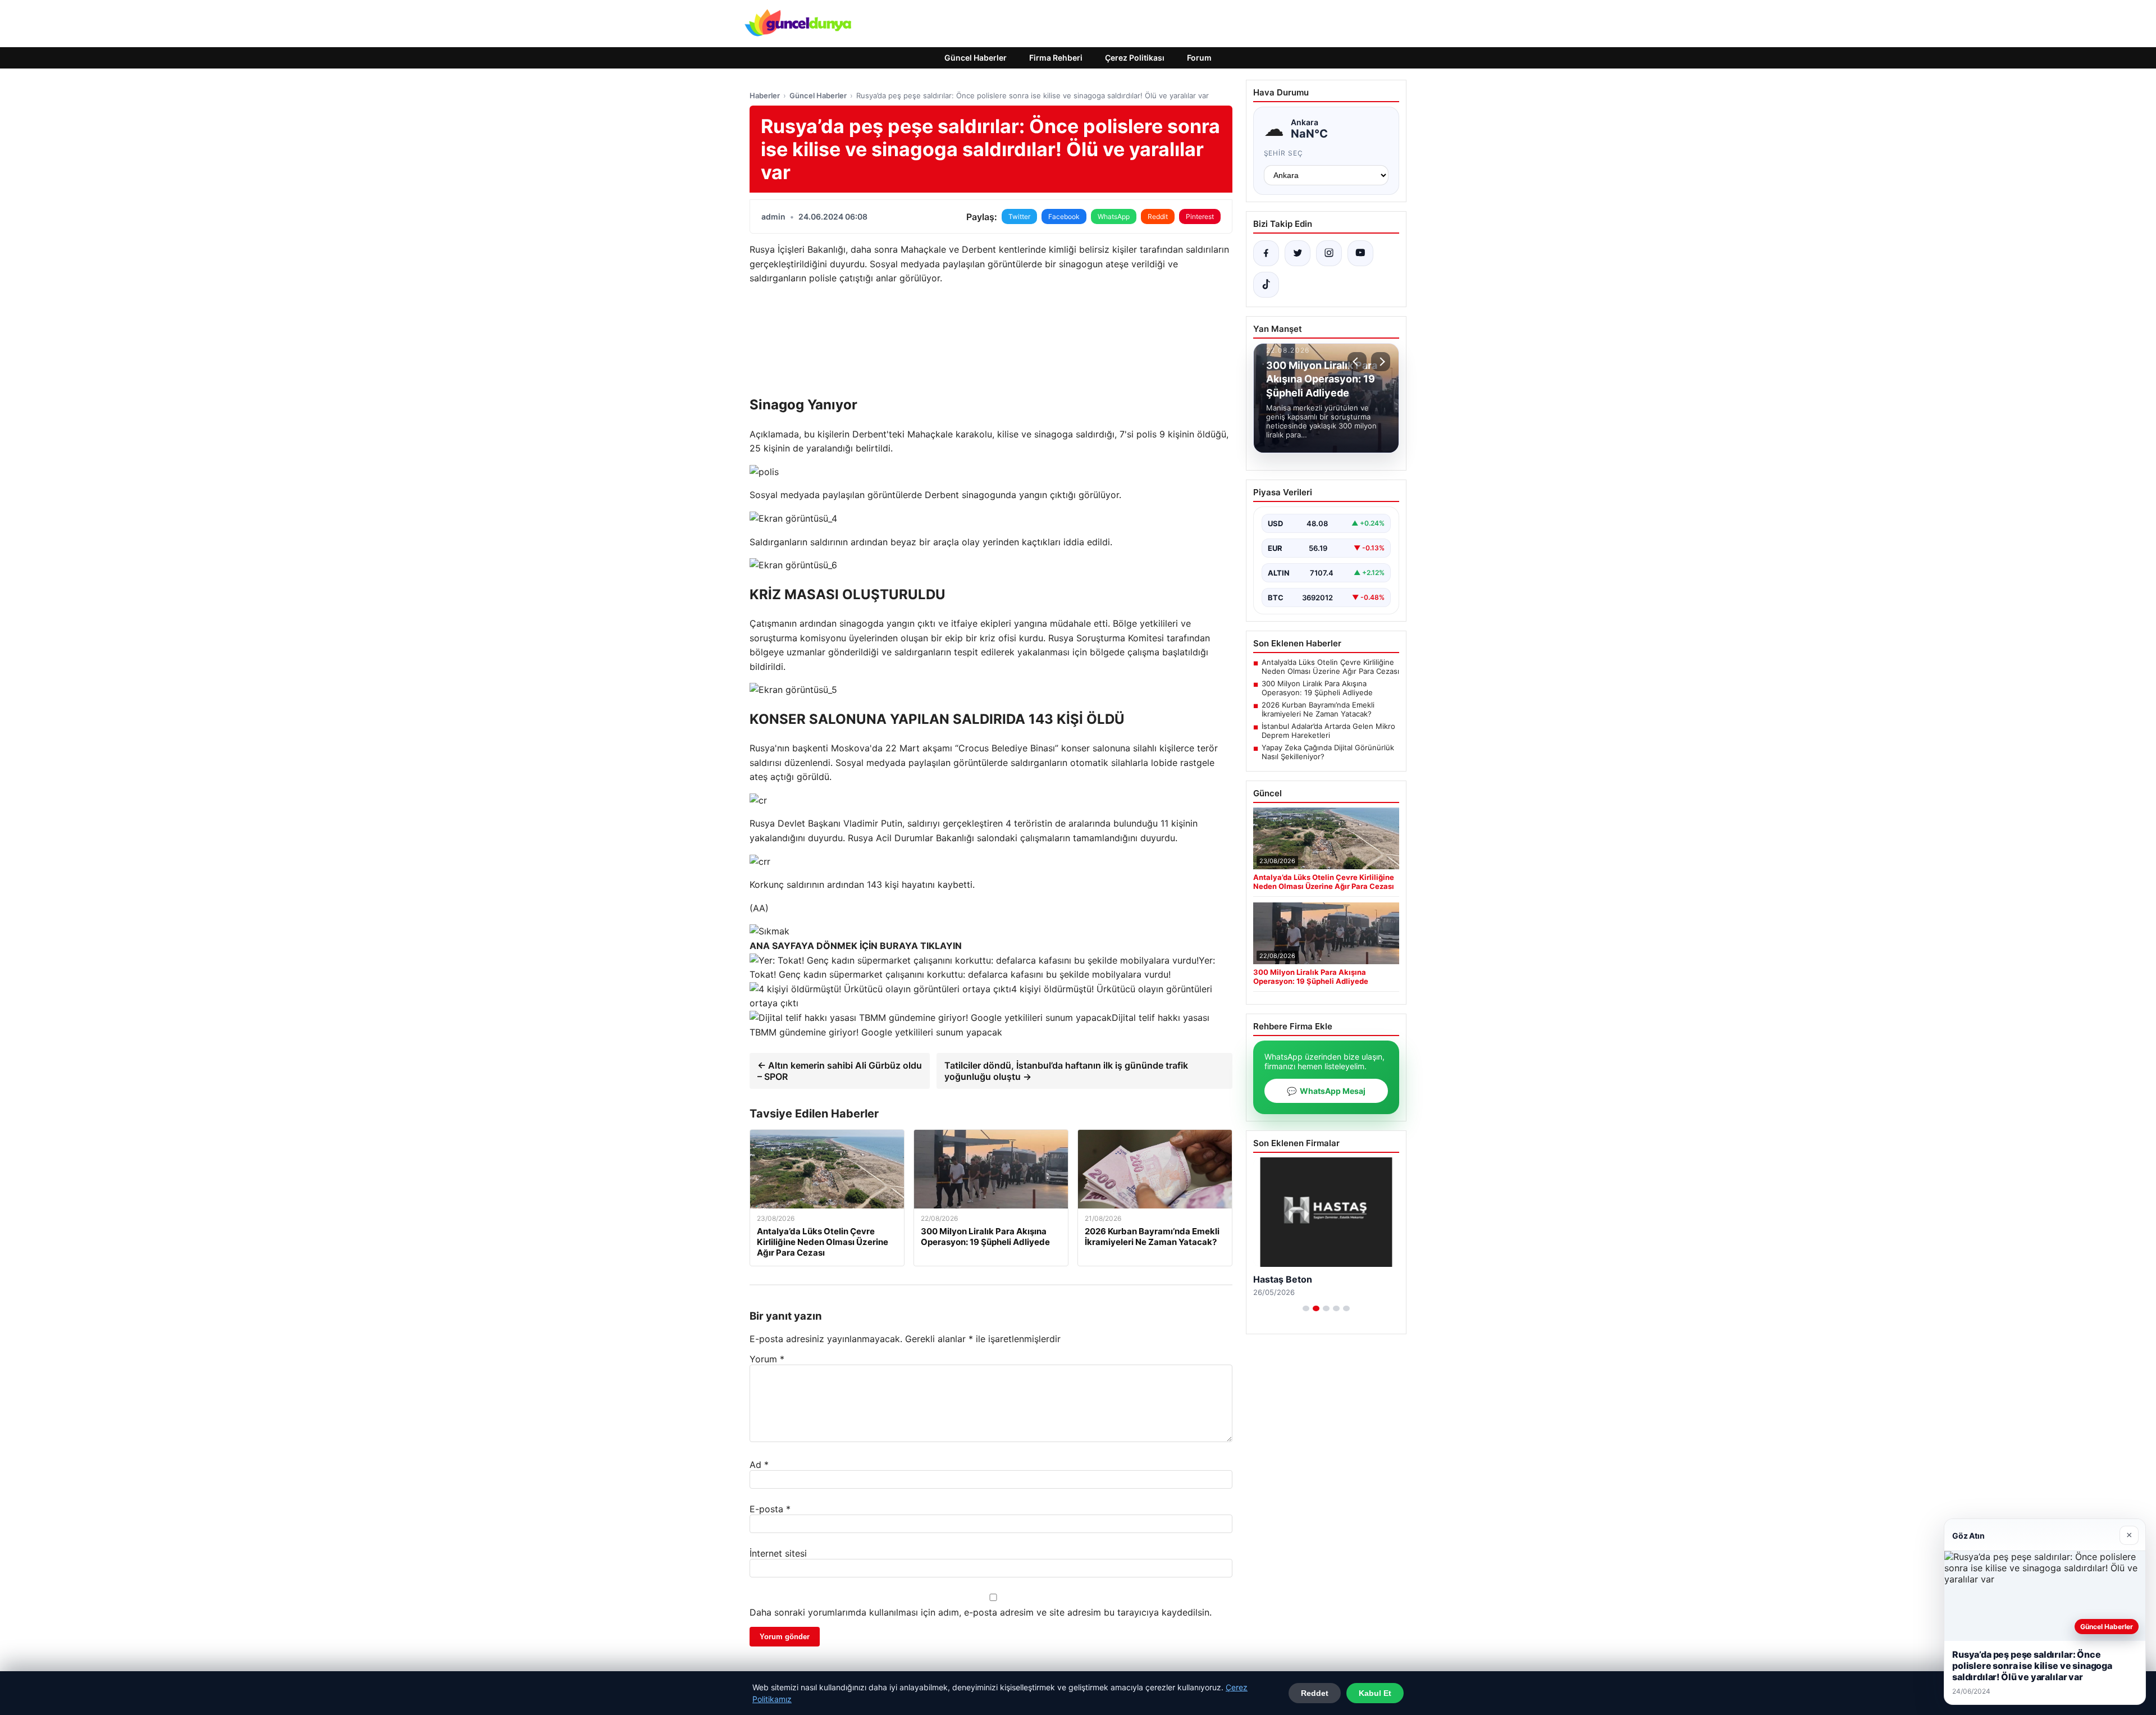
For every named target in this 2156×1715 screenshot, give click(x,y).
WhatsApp (1114, 216)
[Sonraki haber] (1381, 362)
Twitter (1019, 216)
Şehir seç (1284, 153)
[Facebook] (1266, 253)
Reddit (1158, 216)
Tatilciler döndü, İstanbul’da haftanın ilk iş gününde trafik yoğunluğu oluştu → (1066, 1071)
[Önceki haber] (1357, 362)
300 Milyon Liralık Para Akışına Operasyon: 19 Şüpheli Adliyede (1317, 688)
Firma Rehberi (1056, 58)
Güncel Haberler (976, 58)
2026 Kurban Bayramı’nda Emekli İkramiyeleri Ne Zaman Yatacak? (1318, 709)
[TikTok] (1266, 285)
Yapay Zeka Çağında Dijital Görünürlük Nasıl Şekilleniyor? (1328, 752)
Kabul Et (1375, 1693)
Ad (759, 1465)
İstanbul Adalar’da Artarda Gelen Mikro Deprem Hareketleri (1328, 731)
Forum (1199, 58)
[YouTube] (1360, 253)
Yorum (767, 1359)
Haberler (765, 95)
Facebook (1064, 216)
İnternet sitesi (778, 1553)
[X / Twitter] (1298, 253)
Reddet (1315, 1693)
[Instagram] (1329, 253)
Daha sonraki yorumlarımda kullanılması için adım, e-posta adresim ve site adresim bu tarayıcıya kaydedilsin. (981, 1612)
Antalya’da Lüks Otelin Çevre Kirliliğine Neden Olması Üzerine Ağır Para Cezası (1330, 667)
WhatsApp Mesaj (1326, 1091)
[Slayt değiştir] (1306, 1308)
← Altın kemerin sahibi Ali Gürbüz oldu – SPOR (840, 1071)
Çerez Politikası (1135, 58)
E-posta (770, 1509)
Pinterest (1200, 216)
